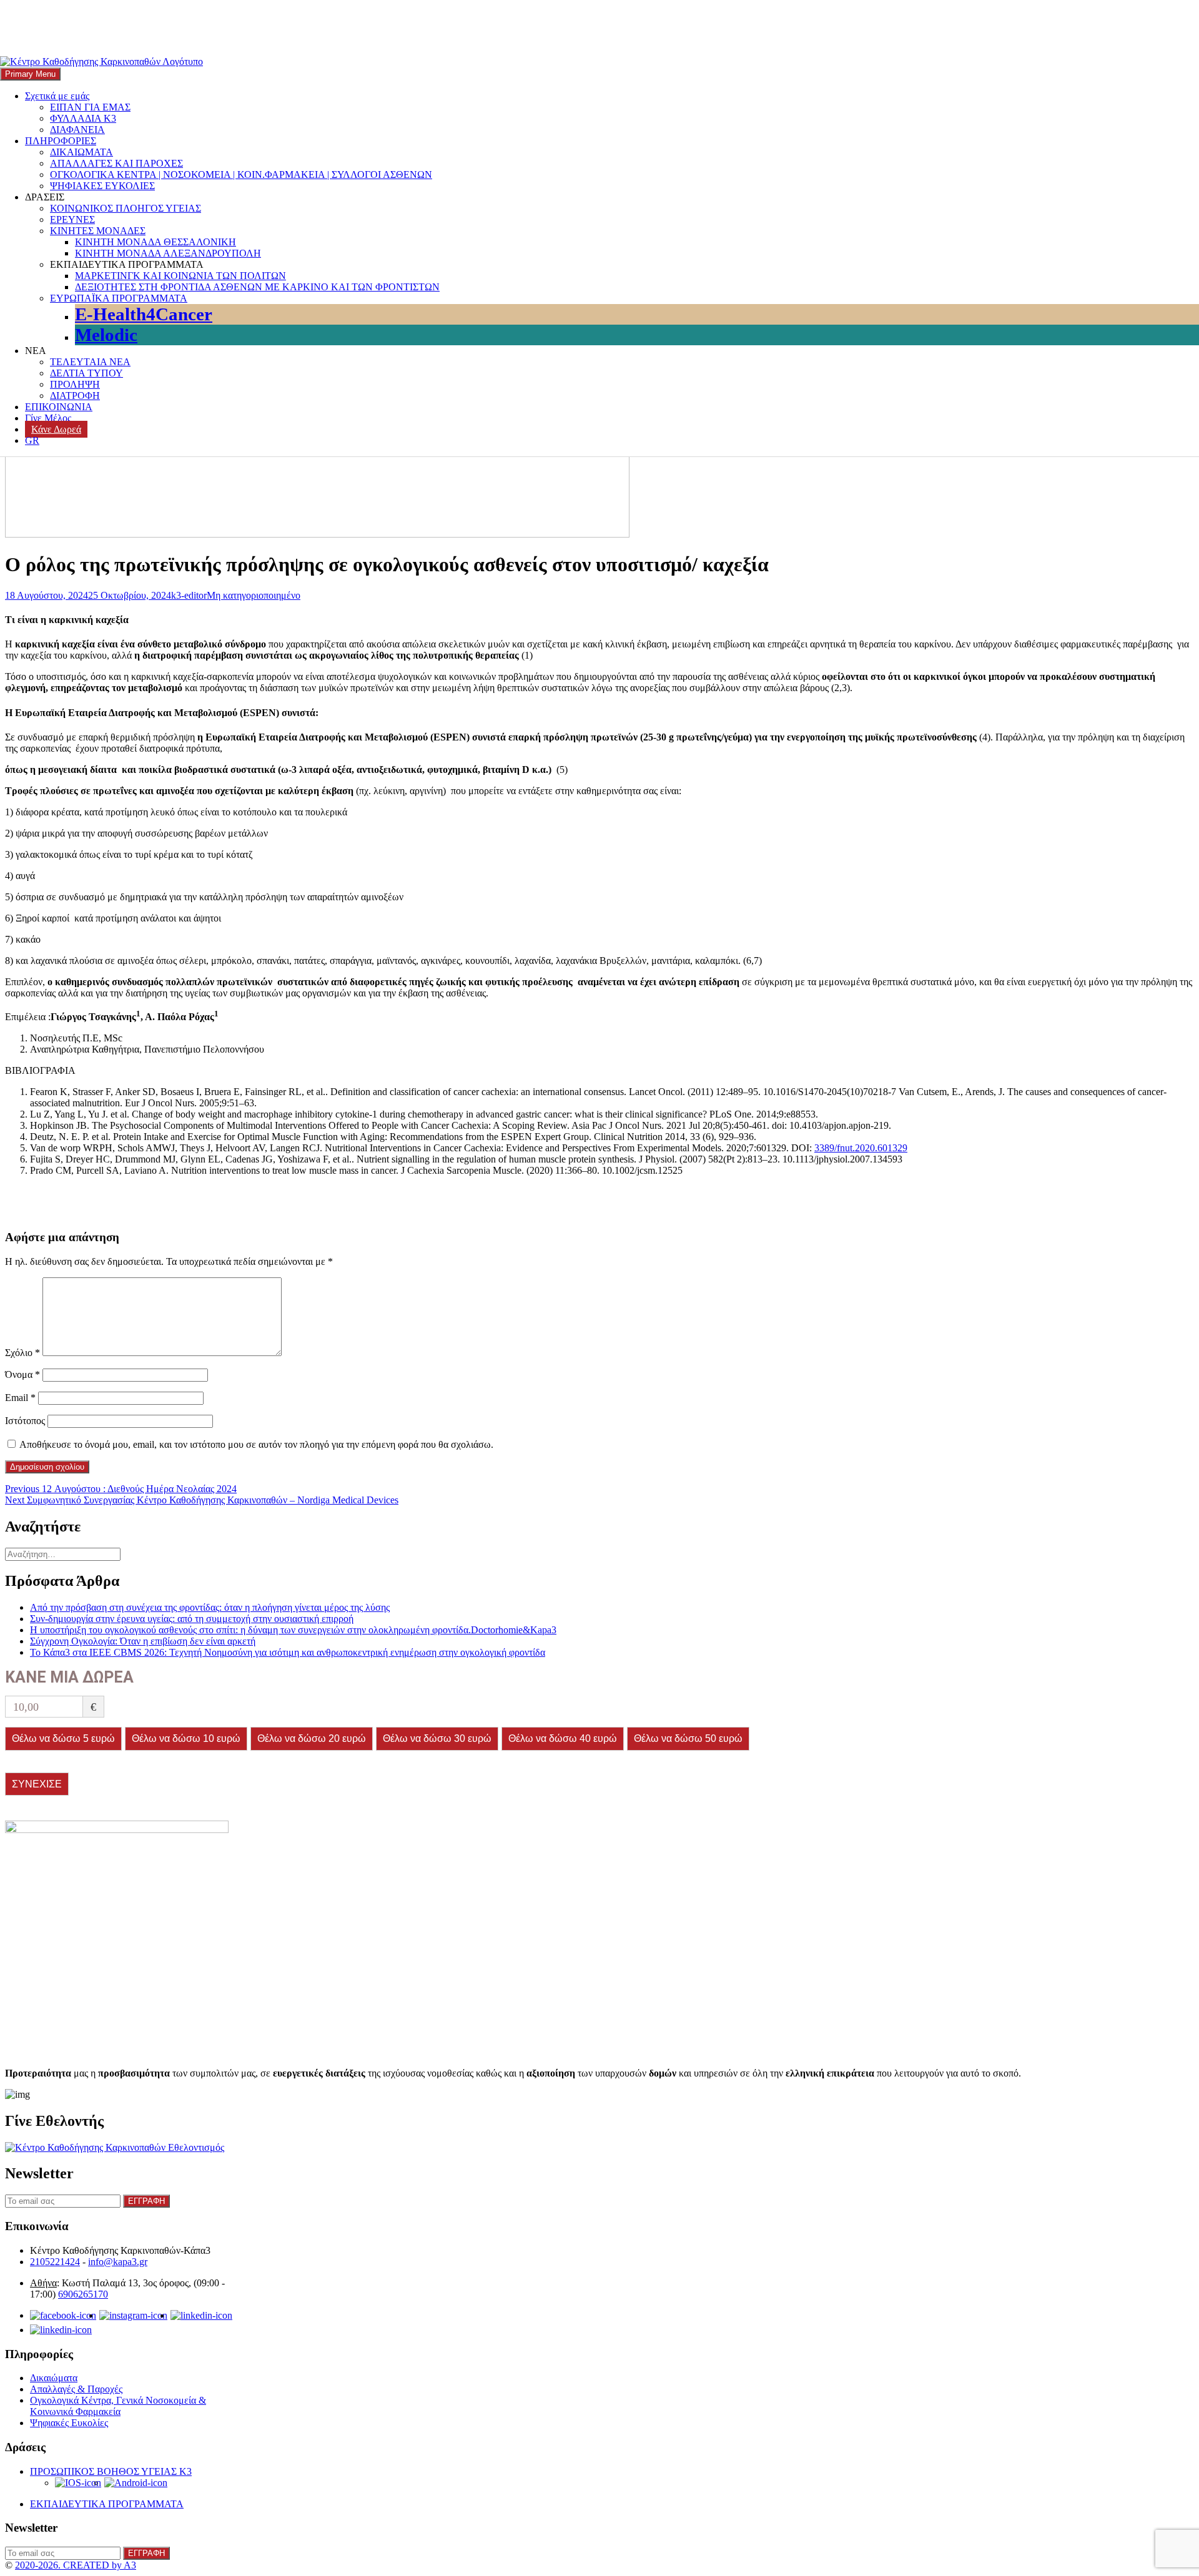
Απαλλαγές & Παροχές (76, 2389)
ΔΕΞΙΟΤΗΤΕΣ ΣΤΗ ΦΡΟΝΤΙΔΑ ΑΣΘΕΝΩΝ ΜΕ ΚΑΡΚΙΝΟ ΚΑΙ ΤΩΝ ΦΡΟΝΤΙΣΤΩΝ (257, 287)
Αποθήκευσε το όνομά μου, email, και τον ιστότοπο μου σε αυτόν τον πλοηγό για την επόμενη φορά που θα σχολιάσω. (256, 1444)
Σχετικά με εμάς (57, 96)
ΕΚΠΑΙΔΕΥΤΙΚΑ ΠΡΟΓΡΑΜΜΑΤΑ (107, 2504)
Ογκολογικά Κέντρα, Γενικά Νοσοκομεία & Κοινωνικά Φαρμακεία (118, 2406)
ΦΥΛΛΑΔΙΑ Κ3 (83, 118)
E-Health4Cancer (144, 314)
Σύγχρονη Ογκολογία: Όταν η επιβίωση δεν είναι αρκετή (143, 1641)
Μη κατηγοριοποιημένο (254, 595)
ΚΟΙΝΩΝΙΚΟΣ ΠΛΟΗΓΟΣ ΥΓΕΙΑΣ (126, 208)
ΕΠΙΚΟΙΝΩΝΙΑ (59, 407)
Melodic (106, 335)
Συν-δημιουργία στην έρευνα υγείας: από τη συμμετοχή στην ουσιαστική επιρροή (192, 1619)
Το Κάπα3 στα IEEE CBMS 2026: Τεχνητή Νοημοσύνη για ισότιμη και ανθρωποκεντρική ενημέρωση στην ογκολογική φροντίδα (288, 1652)
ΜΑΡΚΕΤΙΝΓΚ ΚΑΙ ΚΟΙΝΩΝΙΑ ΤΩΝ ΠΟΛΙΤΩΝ (180, 276)
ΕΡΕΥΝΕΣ (72, 219)
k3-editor (189, 595)
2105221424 (55, 2262)
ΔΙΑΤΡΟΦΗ (75, 396)
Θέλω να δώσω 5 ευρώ (63, 1738)
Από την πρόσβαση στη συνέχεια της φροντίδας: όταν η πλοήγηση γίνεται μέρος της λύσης (210, 1607)
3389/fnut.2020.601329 (861, 1148)
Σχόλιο (22, 1353)
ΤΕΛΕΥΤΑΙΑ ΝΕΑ (90, 362)
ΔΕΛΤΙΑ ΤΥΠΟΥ (86, 373)
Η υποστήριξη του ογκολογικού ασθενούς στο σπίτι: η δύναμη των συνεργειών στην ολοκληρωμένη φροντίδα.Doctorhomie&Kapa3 (293, 1630)
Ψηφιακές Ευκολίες (69, 2423)
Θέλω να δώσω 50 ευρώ (688, 1738)
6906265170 (83, 2294)
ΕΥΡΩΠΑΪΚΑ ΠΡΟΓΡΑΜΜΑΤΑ (119, 298)
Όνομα (22, 1374)
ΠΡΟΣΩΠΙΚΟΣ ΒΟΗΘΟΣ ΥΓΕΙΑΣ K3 (111, 2471)
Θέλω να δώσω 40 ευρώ (563, 1738)
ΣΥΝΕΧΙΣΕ (37, 1784)
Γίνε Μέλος (48, 418)
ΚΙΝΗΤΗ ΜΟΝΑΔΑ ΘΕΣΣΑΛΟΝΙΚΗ (155, 242)
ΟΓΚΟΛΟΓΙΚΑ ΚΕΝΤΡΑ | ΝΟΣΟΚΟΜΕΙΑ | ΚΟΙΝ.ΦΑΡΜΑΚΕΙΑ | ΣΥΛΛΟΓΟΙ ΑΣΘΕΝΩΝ (241, 175)
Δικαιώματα (54, 2378)
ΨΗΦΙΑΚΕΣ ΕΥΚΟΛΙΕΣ (102, 186)
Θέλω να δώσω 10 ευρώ (186, 1738)
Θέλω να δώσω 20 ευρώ (312, 1738)
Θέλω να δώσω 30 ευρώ (437, 1738)
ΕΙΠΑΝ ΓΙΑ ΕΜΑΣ (90, 107)
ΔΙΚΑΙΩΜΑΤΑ (81, 152)
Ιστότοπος (25, 1421)
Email (20, 1398)
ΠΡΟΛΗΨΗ (75, 384)
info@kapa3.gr (118, 2262)
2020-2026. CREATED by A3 (76, 2565)
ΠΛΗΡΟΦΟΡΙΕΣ (61, 141)
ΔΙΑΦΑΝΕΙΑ (77, 130)
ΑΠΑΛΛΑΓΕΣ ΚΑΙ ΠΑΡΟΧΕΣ (116, 163)
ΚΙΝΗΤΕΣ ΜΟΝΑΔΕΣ (98, 231)
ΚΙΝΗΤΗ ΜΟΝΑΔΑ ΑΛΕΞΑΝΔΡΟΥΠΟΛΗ (168, 253)
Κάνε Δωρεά (56, 429)
